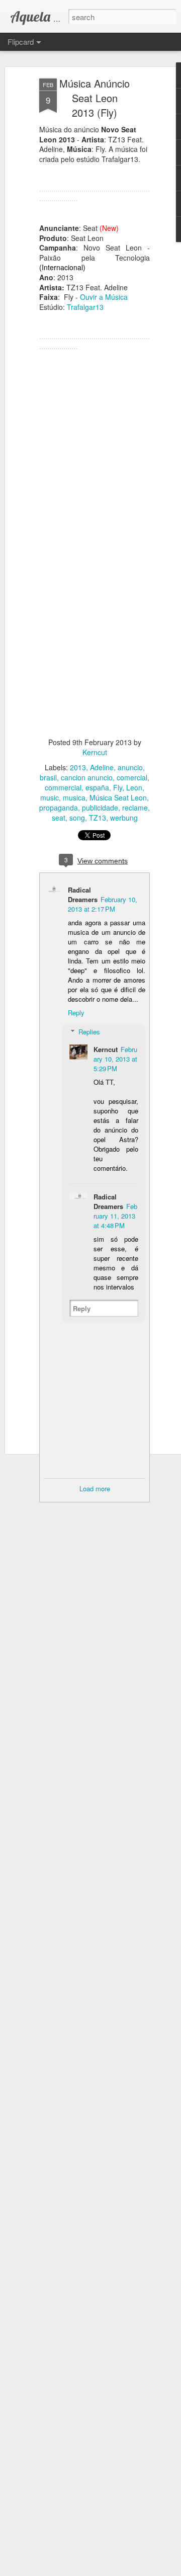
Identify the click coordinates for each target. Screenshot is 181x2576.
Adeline (102, 767)
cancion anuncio (87, 777)
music (50, 797)
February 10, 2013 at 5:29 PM (115, 1059)
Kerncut (95, 752)
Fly (118, 787)
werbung (124, 818)
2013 (78, 767)
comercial (132, 777)
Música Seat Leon (118, 797)
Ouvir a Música (104, 297)
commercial (63, 787)
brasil (48, 777)
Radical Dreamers (83, 895)
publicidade (100, 808)
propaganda (59, 808)
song (77, 818)
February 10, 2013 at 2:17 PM (103, 904)
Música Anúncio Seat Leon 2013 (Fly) (95, 98)
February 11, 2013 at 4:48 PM (115, 1216)
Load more (95, 1488)
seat (59, 818)
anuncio (130, 767)
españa (97, 787)
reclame (135, 808)
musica (74, 797)
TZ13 (98, 818)
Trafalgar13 (85, 307)
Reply (76, 1013)
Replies (89, 1032)
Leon (134, 787)
